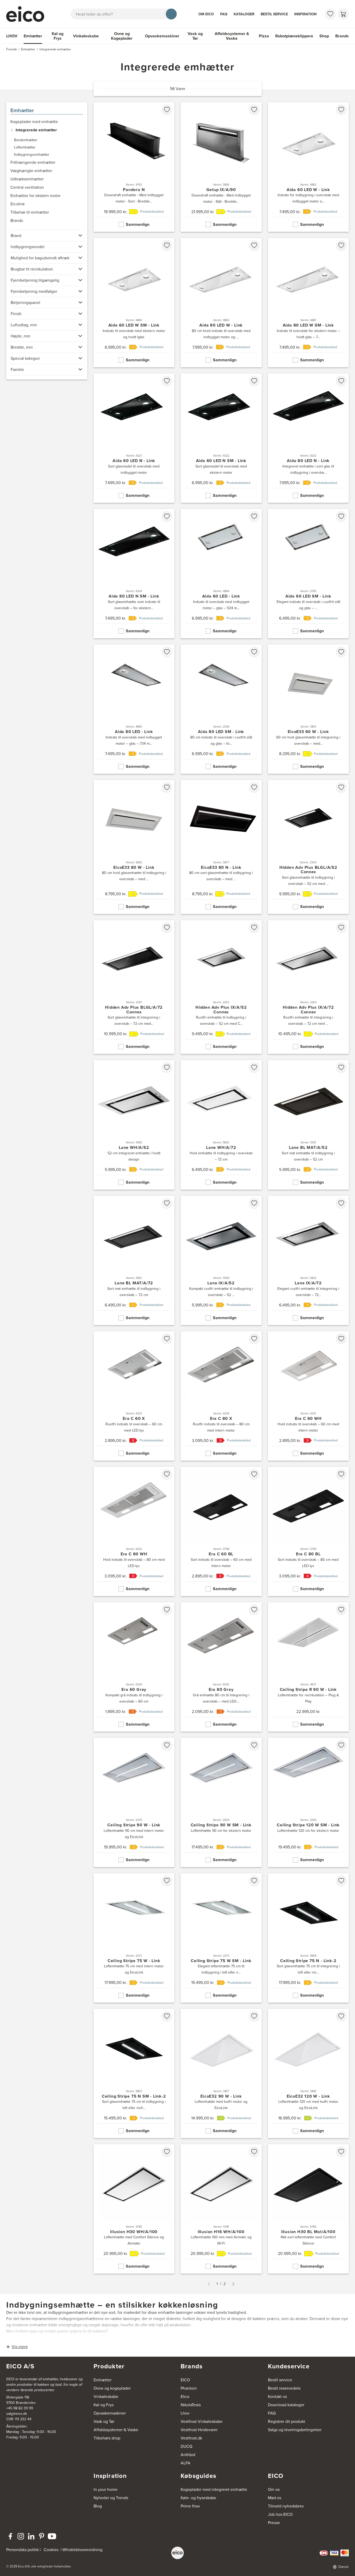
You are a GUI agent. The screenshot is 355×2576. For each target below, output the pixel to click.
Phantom (189, 2388)
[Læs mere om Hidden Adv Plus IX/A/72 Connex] (308, 987)
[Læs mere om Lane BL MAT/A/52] (308, 1125)
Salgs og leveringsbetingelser (295, 2430)
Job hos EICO (280, 2514)
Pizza (264, 36)
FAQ (224, 14)
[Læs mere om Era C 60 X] (134, 1396)
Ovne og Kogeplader (122, 36)
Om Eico (206, 14)
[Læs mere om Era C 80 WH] (134, 1531)
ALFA (186, 2463)
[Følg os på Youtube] (52, 2536)
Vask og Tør (195, 36)
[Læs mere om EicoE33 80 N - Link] (221, 847)
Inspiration (305, 14)
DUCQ (186, 2446)
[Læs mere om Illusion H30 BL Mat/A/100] (308, 2209)
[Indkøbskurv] (343, 14)
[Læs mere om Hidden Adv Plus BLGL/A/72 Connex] (134, 987)
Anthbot (188, 2455)
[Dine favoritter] (330, 14)
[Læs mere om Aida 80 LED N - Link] (308, 438)
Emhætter (33, 36)
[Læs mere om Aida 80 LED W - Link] (221, 303)
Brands (342, 36)
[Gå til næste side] (233, 2284)
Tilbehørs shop (107, 2438)
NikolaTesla (191, 2405)
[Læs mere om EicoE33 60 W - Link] (308, 709)
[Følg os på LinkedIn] (31, 2536)
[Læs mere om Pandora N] (134, 167)
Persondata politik (22, 2550)
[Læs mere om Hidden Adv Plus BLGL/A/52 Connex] (308, 847)
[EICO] (177, 2553)
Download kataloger (286, 2405)
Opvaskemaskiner (162, 36)
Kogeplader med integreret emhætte (214, 2489)
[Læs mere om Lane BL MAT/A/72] (134, 1260)
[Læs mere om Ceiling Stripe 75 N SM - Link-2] (134, 2073)
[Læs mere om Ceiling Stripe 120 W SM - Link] (308, 1802)
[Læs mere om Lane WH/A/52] (134, 1125)
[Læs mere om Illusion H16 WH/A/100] (221, 2209)
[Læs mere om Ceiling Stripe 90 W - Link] (134, 1802)
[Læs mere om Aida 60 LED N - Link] (134, 438)
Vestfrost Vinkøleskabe (202, 2421)
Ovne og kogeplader (112, 2388)
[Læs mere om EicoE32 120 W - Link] (308, 2073)
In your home (106, 2489)
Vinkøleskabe (86, 36)
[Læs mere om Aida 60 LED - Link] (221, 574)
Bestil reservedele (284, 2388)
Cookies (51, 2550)
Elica (185, 2397)
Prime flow (190, 2506)
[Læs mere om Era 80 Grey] (221, 1667)
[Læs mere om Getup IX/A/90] (221, 167)
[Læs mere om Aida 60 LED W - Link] (308, 167)
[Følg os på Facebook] (10, 2536)
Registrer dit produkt (287, 2421)
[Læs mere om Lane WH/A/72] (221, 1125)
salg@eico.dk (17, 2414)
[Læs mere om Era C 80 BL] (308, 1531)
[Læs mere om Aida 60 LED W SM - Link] (134, 303)
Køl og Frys (58, 36)
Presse (274, 2523)
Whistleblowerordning (82, 2550)
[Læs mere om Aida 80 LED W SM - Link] (308, 303)
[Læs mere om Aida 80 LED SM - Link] (221, 709)
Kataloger (244, 14)
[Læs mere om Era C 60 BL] (221, 1531)
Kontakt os (277, 2397)
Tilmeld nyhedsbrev (286, 2506)
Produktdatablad (152, 212)
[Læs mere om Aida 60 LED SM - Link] (308, 574)
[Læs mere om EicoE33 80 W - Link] (134, 847)
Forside (12, 49)
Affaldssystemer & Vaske (232, 36)
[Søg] (171, 14)
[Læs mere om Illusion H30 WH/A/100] (134, 2209)
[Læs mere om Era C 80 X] (221, 1396)
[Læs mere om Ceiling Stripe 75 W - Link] (134, 1938)
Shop (324, 36)
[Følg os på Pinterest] (42, 2536)
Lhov (185, 2413)
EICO (185, 2380)
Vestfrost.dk (191, 2438)
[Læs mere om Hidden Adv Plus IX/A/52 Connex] (221, 987)
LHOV (12, 36)
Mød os (275, 2498)
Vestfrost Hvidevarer (199, 2430)
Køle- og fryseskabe (198, 2498)
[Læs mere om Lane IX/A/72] (308, 1260)
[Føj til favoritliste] (167, 110)
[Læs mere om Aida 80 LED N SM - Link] (134, 574)
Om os (274, 2489)
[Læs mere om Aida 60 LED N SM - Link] (221, 438)
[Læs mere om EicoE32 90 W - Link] (221, 2073)
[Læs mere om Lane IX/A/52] (221, 1260)
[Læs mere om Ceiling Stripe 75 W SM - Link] (221, 1938)
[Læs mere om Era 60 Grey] (134, 1667)
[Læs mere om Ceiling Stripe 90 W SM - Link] (221, 1802)
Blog (98, 2506)
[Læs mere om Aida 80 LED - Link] (134, 709)
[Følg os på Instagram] (21, 2536)
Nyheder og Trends (111, 2498)
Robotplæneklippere (294, 36)
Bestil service (274, 14)
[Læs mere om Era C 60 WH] (308, 1396)
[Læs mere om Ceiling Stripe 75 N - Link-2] (308, 1938)
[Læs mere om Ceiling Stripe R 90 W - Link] (308, 1667)
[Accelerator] (28, 14)
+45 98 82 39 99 (20, 2408)
